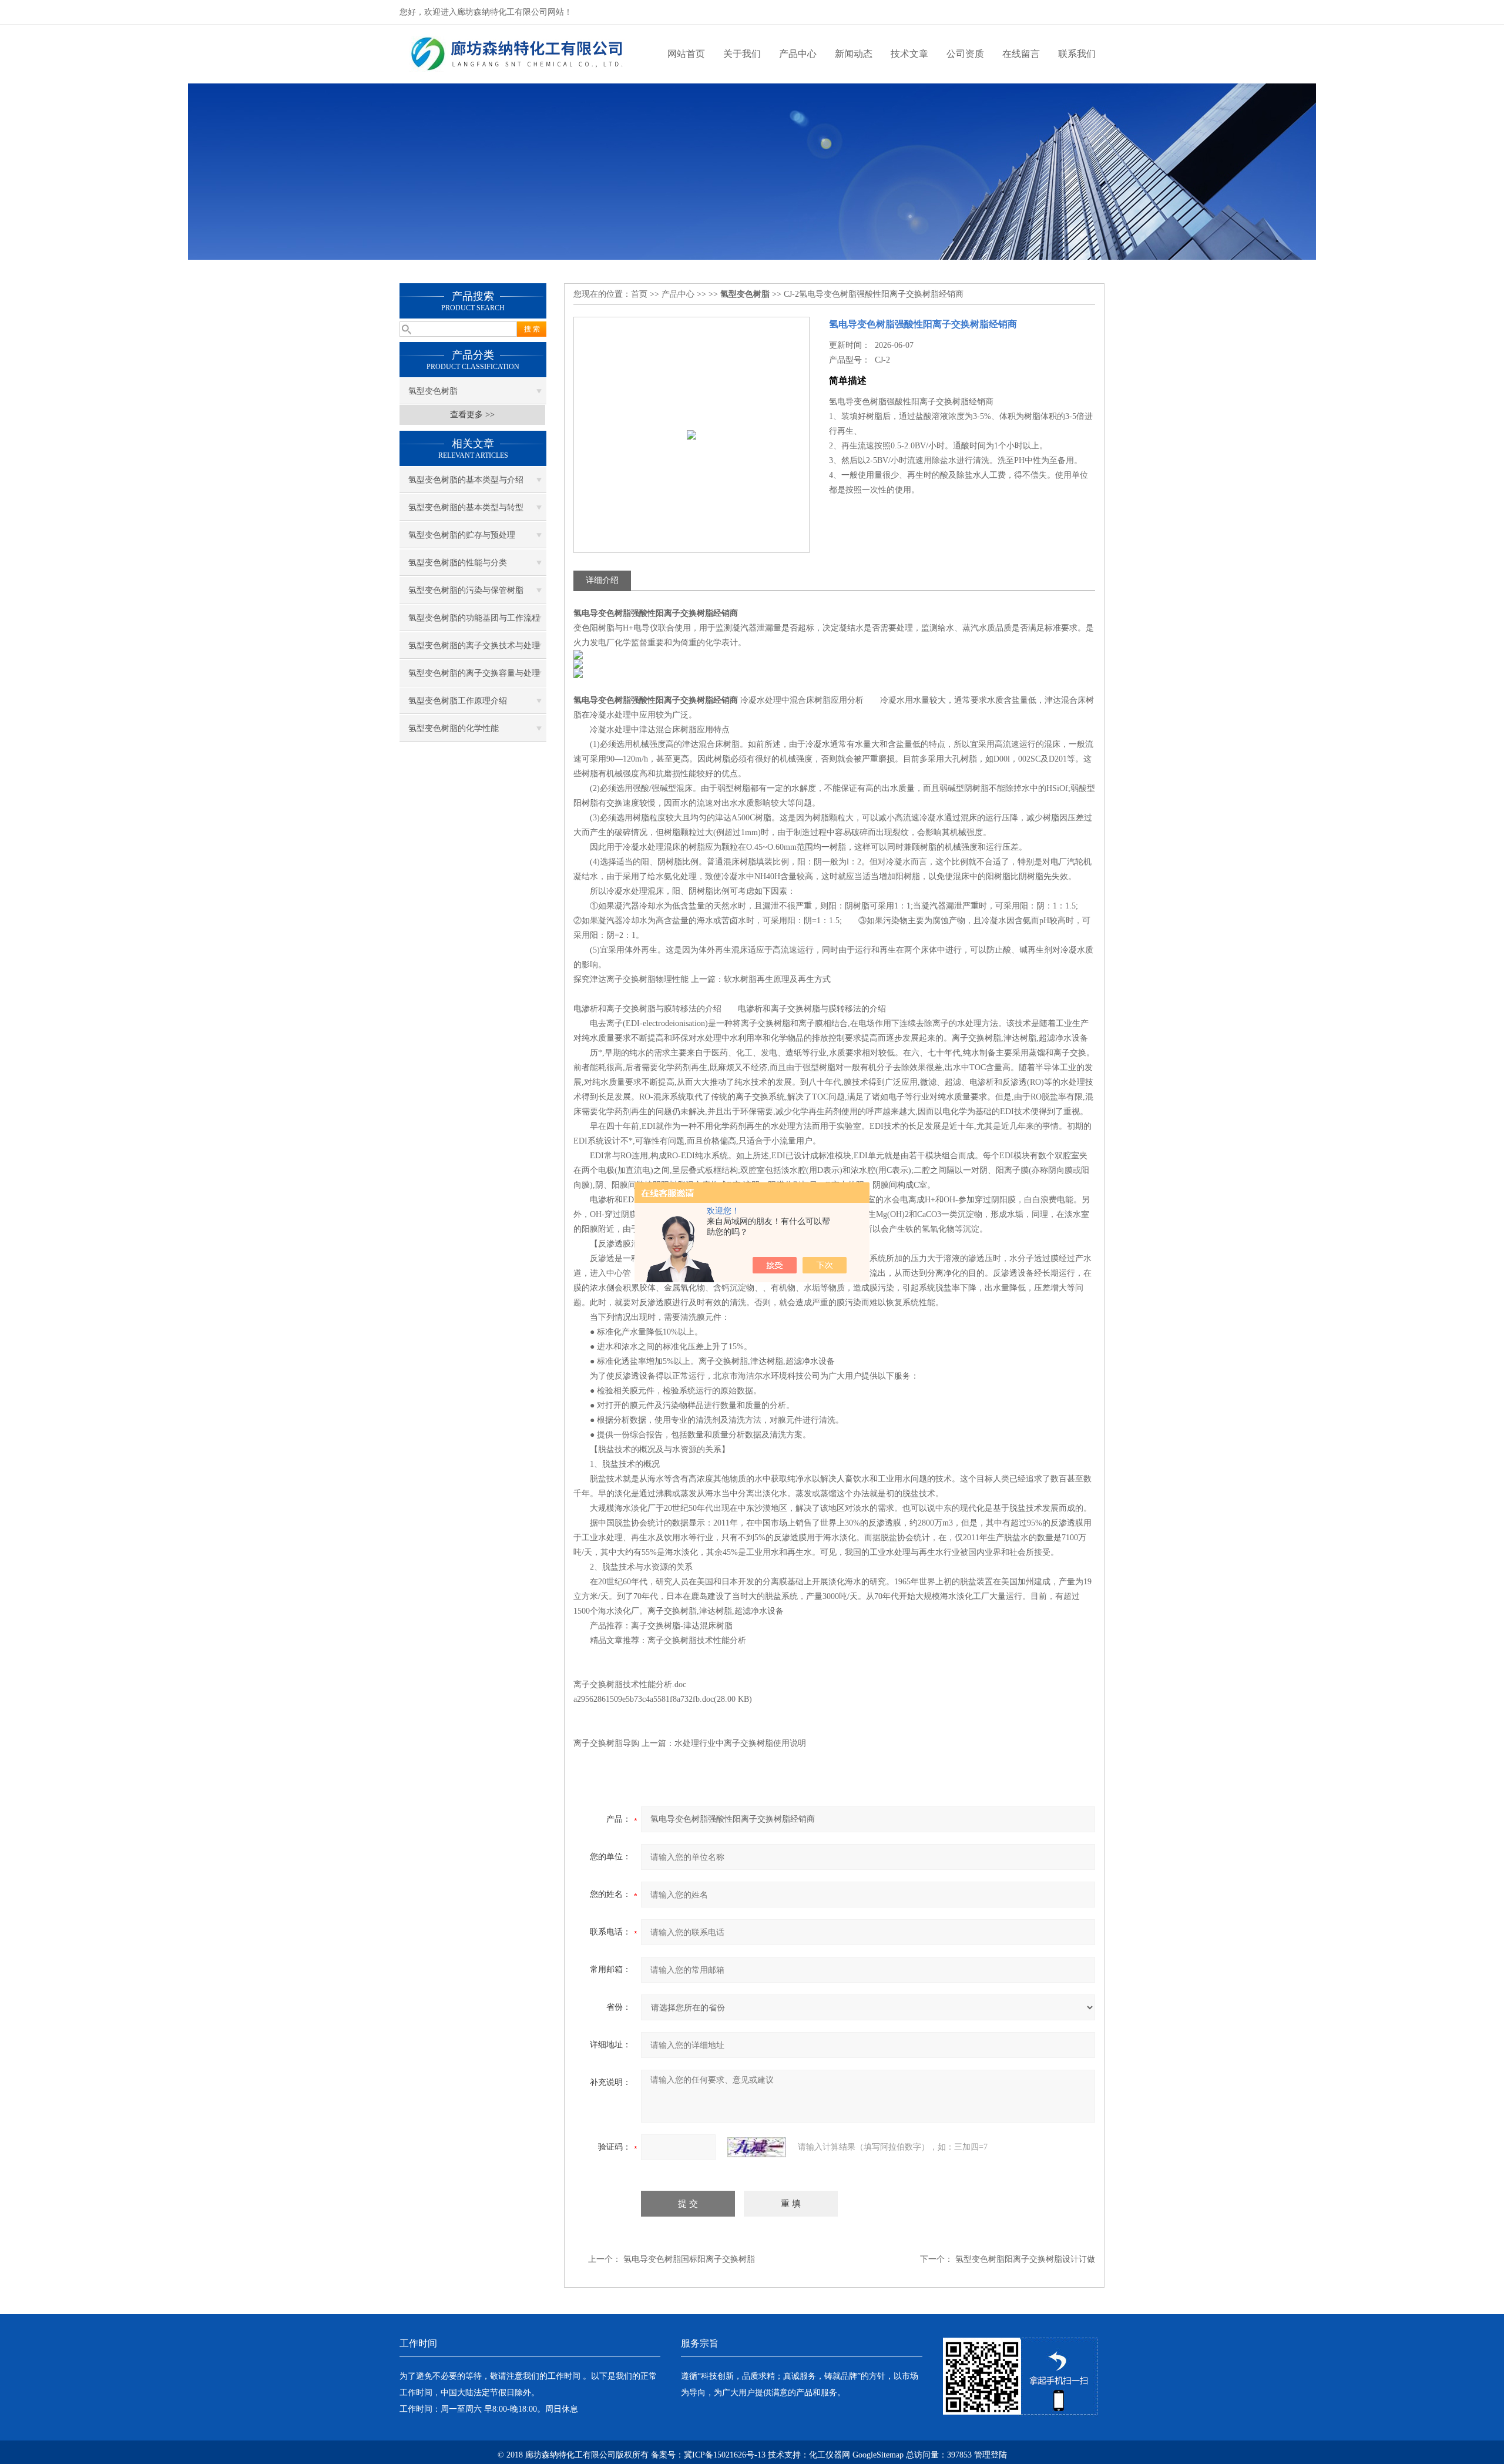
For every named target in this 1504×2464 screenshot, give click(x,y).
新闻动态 (854, 54)
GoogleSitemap (878, 2455)
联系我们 (1077, 54)
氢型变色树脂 (433, 391)
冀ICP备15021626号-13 (725, 2455)
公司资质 (965, 54)
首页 (639, 294)
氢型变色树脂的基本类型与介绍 (466, 480)
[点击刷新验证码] (757, 2147)
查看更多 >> (472, 415)
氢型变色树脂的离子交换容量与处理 (474, 673)
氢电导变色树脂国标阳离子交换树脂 (689, 2259)
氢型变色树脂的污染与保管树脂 (466, 590)
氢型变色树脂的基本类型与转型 (466, 507)
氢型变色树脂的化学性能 (454, 728)
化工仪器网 (830, 2455)
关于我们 (742, 54)
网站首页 (686, 54)
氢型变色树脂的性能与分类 (458, 563)
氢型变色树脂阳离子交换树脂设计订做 (1025, 2259)
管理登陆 (991, 2455)
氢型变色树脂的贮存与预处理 (462, 535)
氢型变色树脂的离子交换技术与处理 (474, 646)
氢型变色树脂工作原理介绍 (458, 701)
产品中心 (798, 54)
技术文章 (909, 54)
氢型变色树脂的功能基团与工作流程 (474, 618)
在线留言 (1021, 54)
